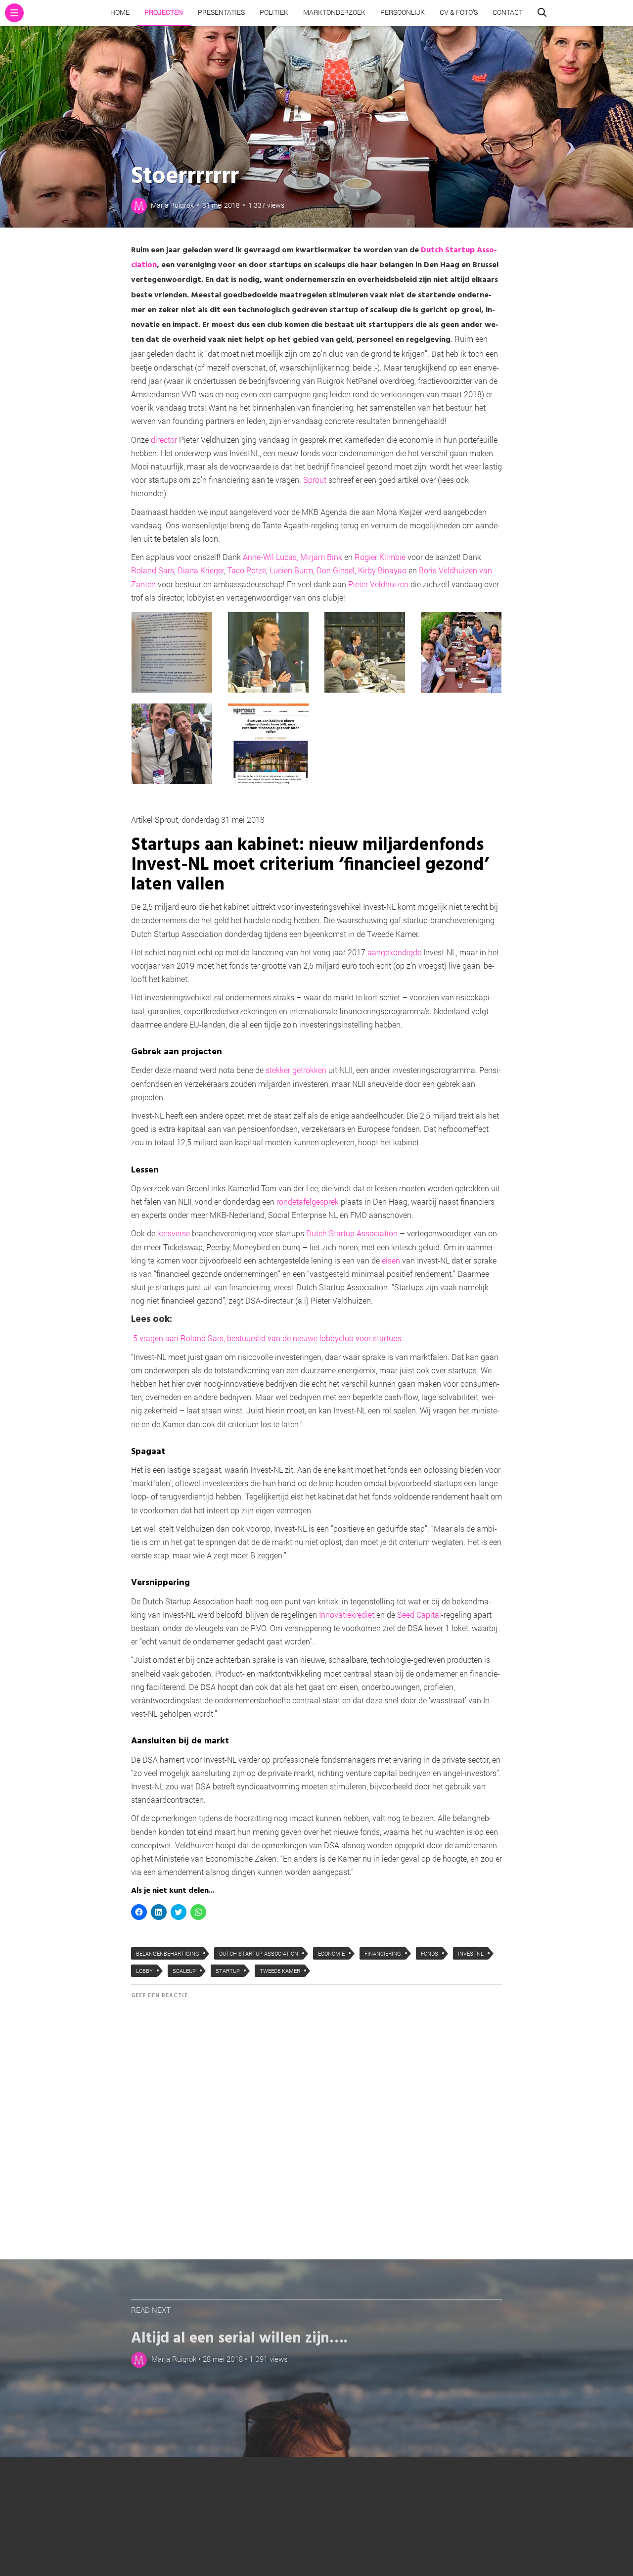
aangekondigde (394, 952)
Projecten (164, 12)
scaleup (184, 1971)
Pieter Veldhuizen (378, 584)
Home (120, 12)
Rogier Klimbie (380, 557)
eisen (391, 1260)
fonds (430, 1953)
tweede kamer (280, 1971)
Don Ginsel (336, 570)
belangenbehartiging (168, 1953)
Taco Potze (247, 570)
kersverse (174, 1233)
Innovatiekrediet (347, 1615)
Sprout (315, 480)
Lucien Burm (291, 570)
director (164, 440)
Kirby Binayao (382, 570)
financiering (383, 1953)
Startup (228, 1971)
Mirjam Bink (321, 557)
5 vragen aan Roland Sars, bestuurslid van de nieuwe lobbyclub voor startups (267, 1338)
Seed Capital (419, 1615)
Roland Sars (153, 570)
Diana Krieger (201, 570)
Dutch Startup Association (352, 1233)
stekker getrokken (296, 1070)
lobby (144, 1971)
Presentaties (221, 12)
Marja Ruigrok (172, 205)
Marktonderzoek (334, 12)
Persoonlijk (403, 12)
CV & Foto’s (459, 12)
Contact (508, 12)
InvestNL (471, 1953)
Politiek (274, 12)
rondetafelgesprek (308, 1201)
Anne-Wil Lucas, (271, 557)
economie (331, 1953)
